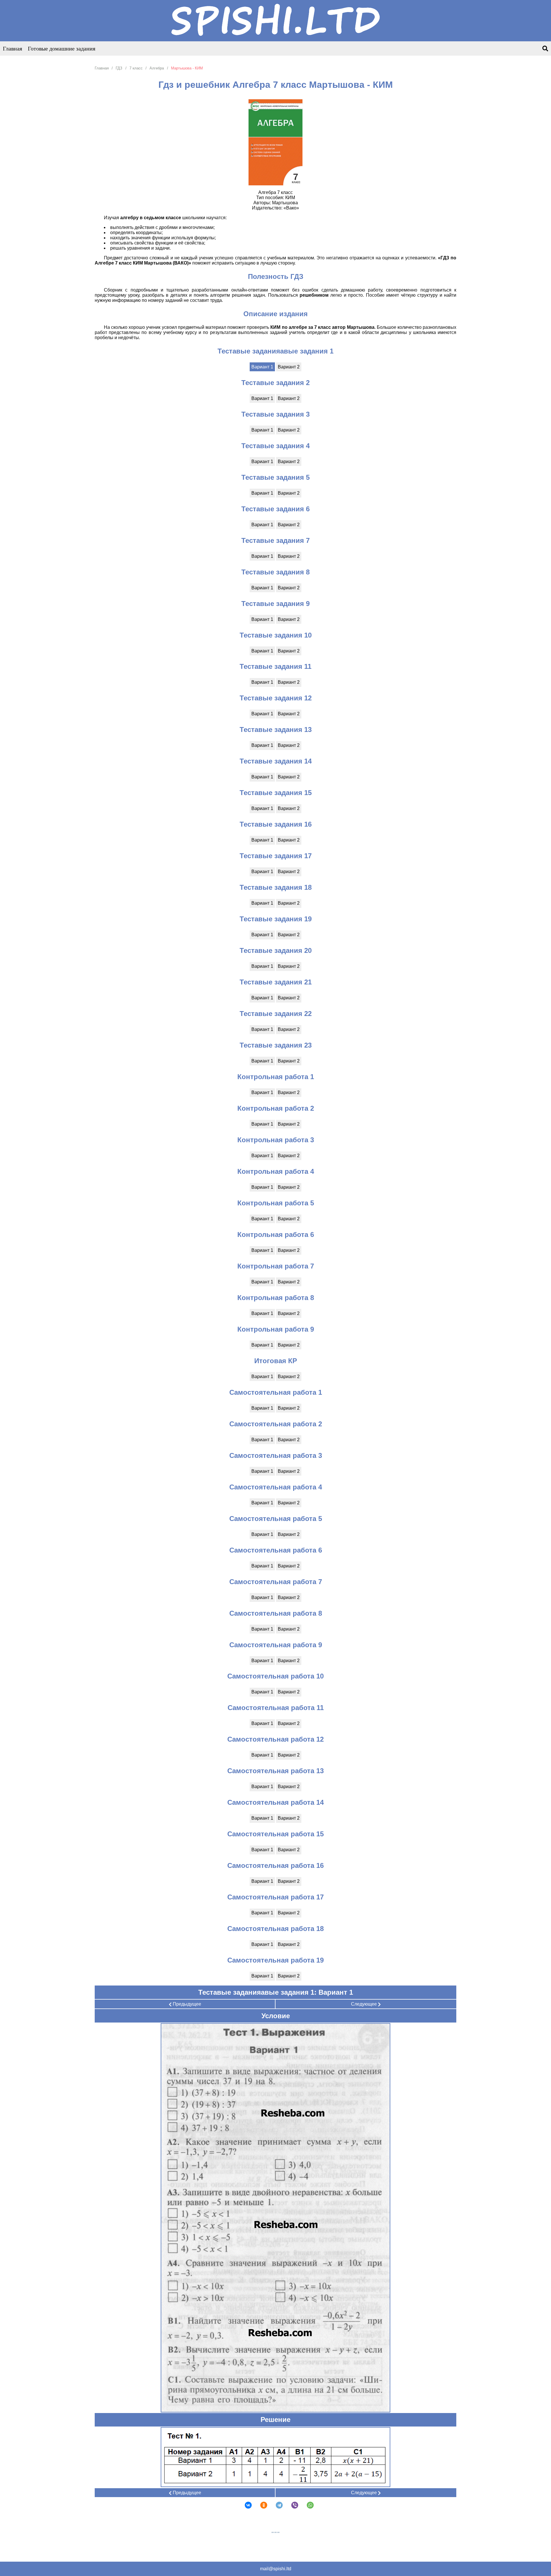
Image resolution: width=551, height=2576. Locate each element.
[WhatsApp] (306, 2505)
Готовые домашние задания (62, 48)
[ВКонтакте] (245, 2505)
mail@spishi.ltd (276, 2569)
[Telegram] (275, 2505)
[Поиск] (545, 49)
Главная (12, 48)
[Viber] (291, 2505)
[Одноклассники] (260, 2505)
